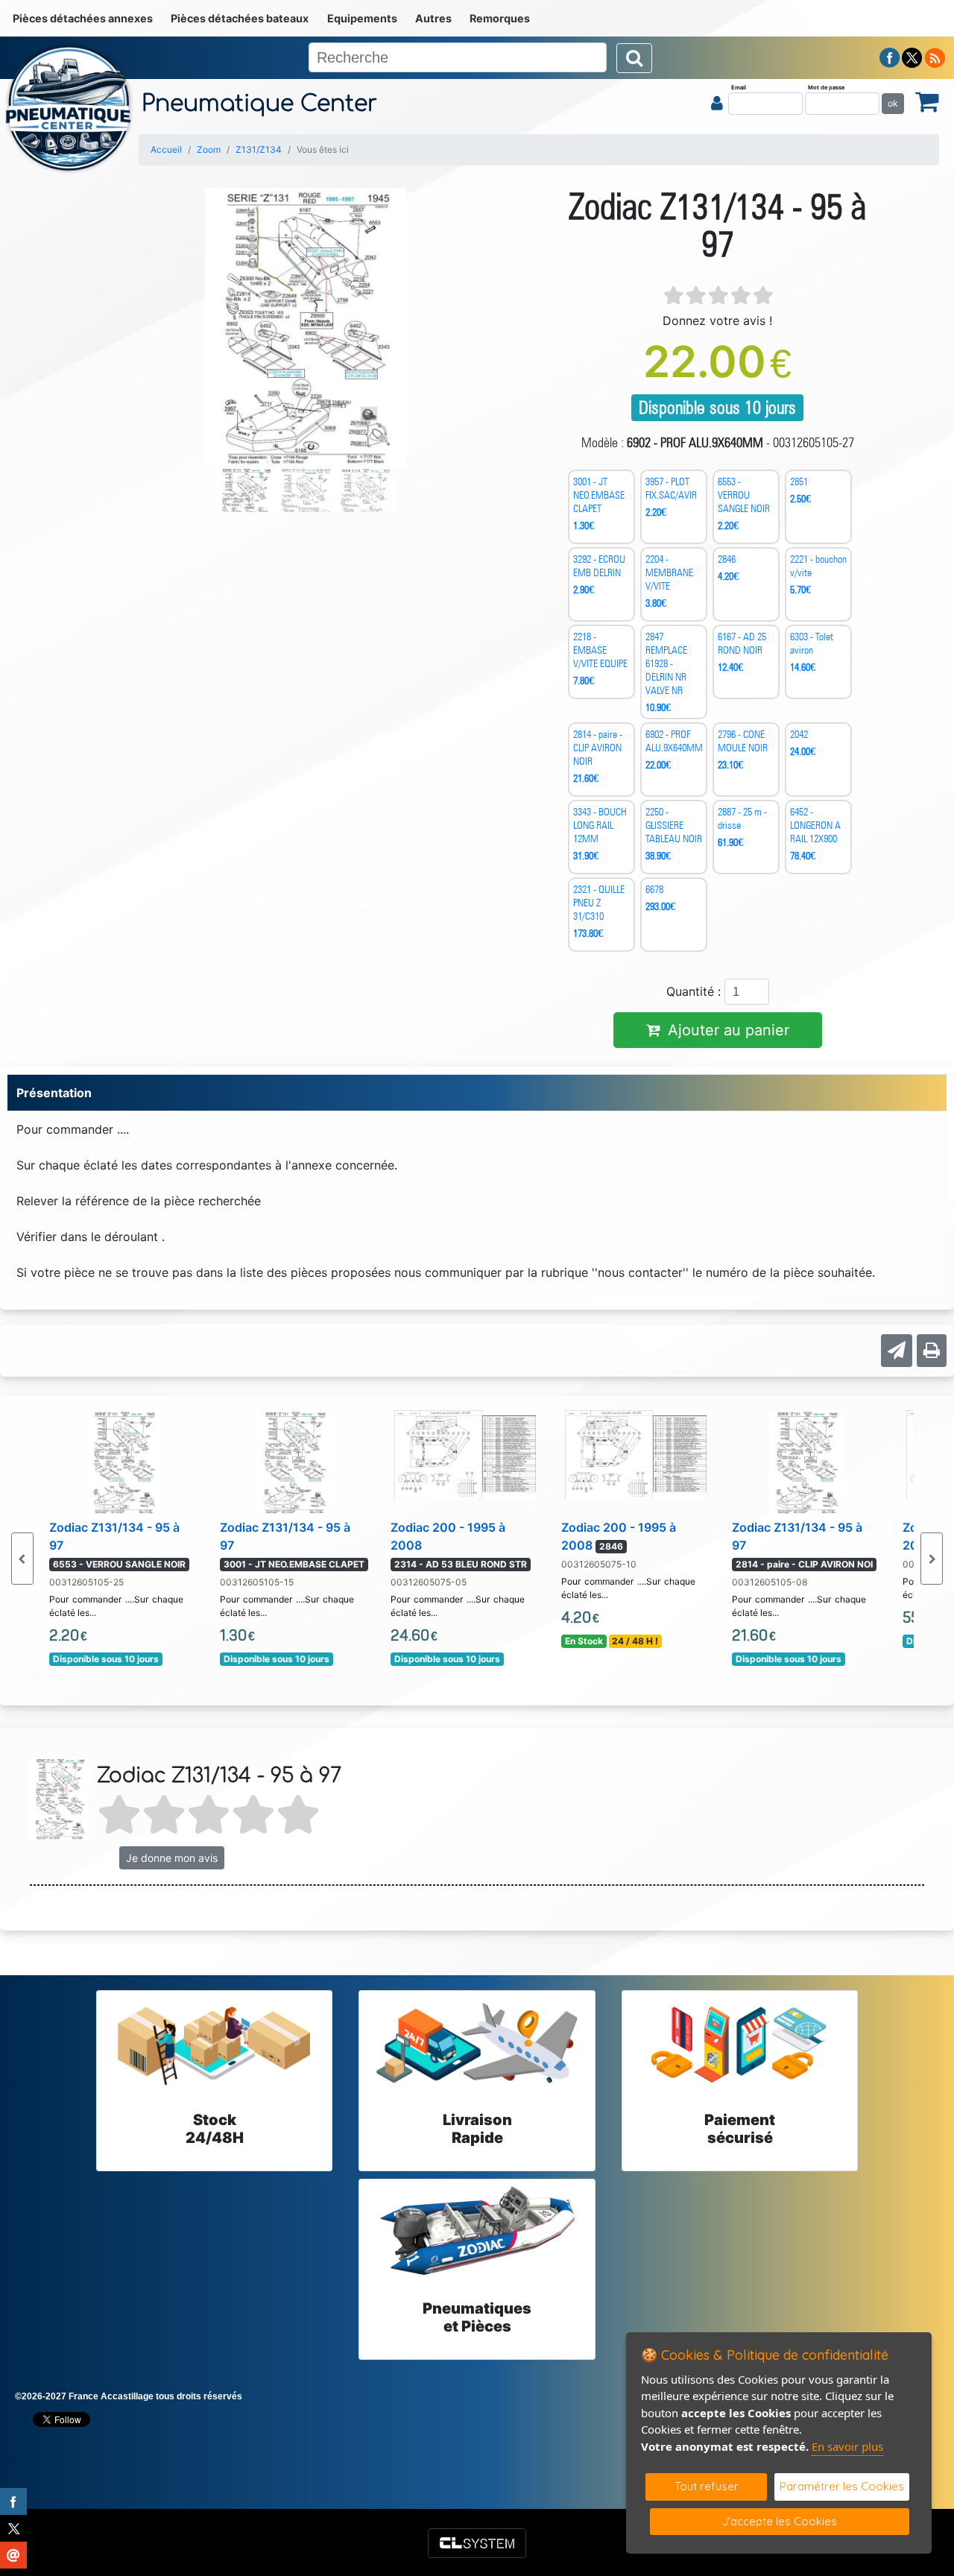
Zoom (209, 149)
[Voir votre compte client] (717, 103)
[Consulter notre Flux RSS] (935, 57)
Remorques (500, 18)
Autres (433, 18)
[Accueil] (69, 108)
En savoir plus (847, 2446)
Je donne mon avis (172, 1858)
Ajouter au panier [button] (729, 1030)
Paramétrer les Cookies (842, 2486)
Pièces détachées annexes (83, 18)
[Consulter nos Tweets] (912, 57)
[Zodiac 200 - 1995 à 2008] (465, 1453)
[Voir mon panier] (927, 101)
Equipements (362, 18)
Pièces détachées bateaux (240, 18)
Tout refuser (707, 2486)
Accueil (166, 149)
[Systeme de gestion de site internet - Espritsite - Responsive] (477, 2543)
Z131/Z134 (259, 149)
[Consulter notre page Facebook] (890, 57)
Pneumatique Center (259, 104)
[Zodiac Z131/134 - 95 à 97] (124, 1461)
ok (893, 103)
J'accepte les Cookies (780, 2521)
